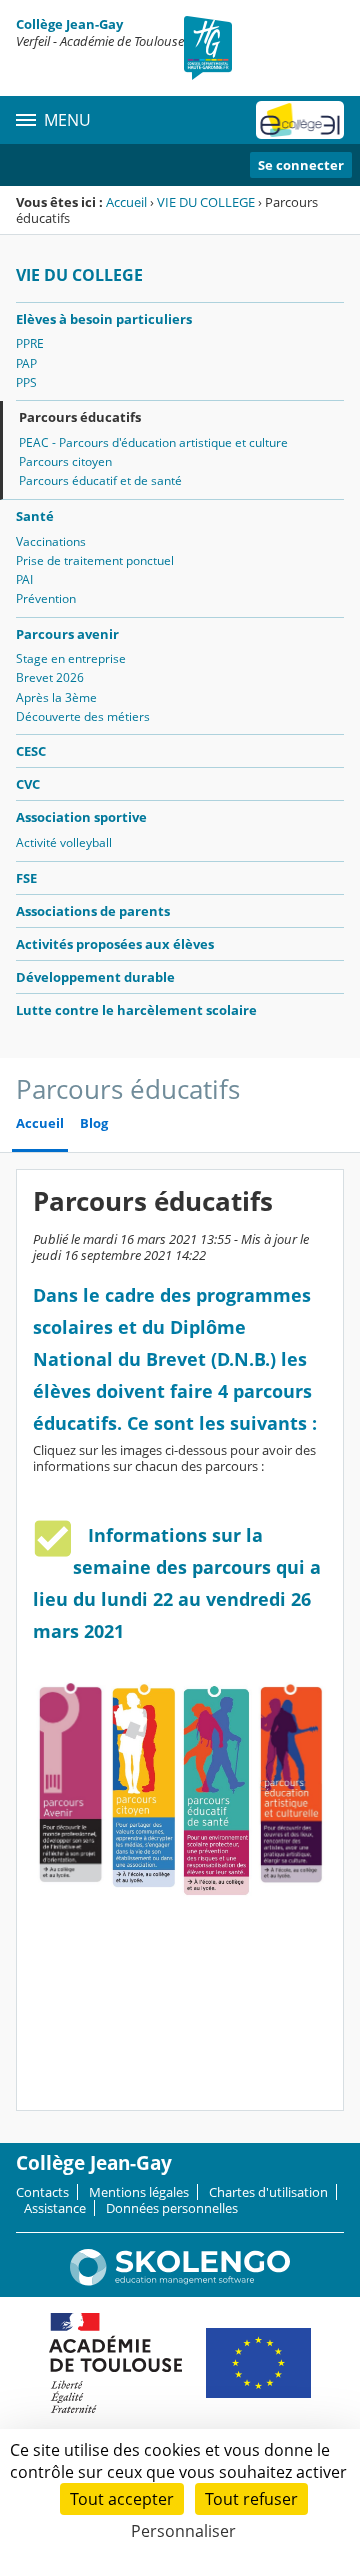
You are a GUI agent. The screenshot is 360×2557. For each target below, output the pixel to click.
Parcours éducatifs (80, 417)
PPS (26, 382)
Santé (35, 516)
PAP (26, 363)
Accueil (126, 202)
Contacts (42, 2192)
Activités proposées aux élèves (115, 944)
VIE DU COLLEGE (206, 202)
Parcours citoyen (65, 461)
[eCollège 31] (300, 120)
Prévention (46, 598)
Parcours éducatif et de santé (100, 480)
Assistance (55, 2208)
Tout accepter (122, 2499)
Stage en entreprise (71, 658)
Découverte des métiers (83, 716)
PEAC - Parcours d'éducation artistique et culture (153, 442)
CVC (28, 784)
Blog (94, 1123)
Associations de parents (93, 911)
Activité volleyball (64, 842)
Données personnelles (172, 2208)
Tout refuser (251, 2499)
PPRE (30, 343)
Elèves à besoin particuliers (104, 319)
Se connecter (301, 165)
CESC (31, 751)
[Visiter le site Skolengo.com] (180, 2281)
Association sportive (81, 817)
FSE (26, 878)
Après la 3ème (56, 697)
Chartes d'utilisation (268, 2192)
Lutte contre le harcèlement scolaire (136, 1010)
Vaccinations (51, 541)
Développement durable (95, 977)
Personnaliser (183, 2531)
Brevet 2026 (50, 677)
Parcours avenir (67, 634)
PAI (24, 579)
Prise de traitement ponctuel (95, 560)
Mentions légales (139, 2192)
